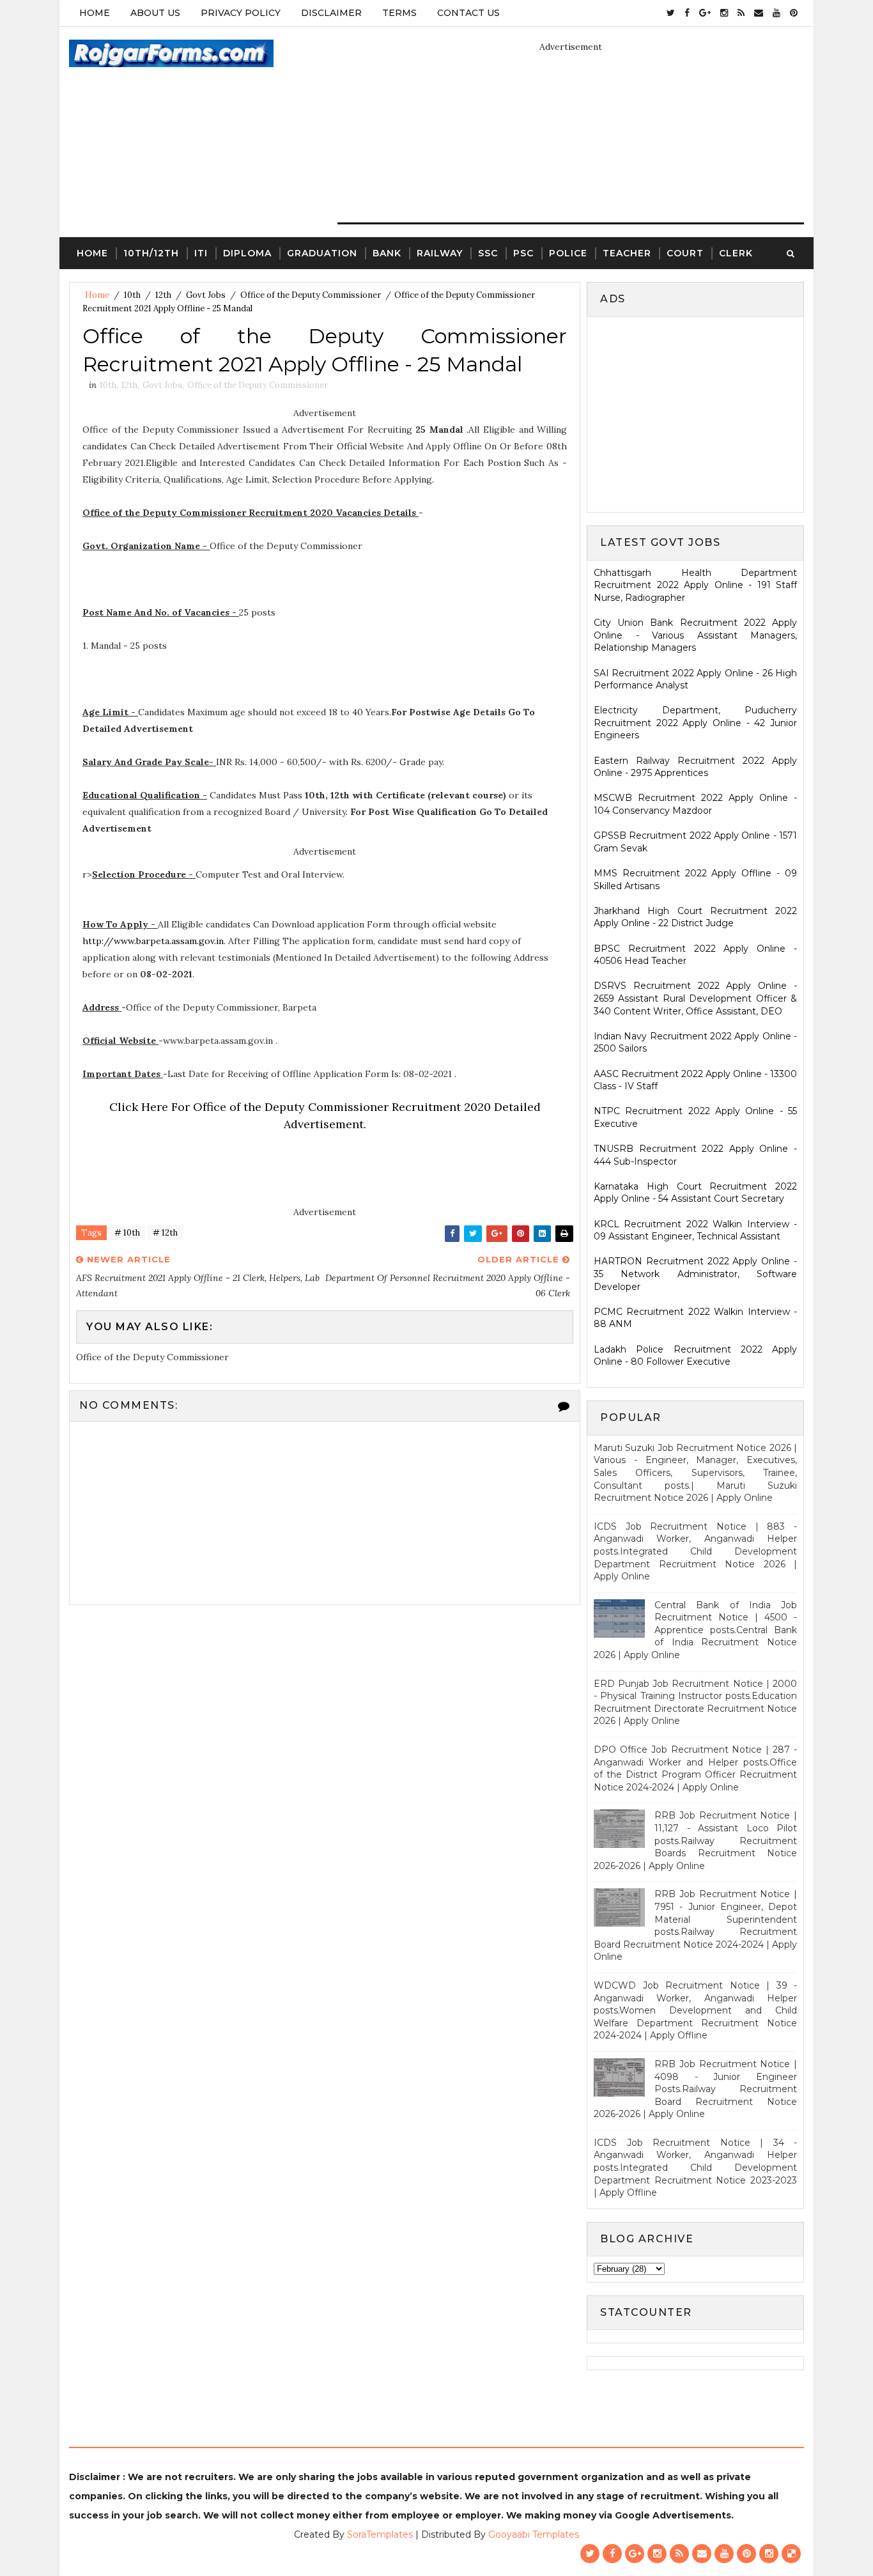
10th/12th (151, 253)
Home (95, 13)
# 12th (165, 1233)
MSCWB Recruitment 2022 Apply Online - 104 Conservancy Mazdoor (695, 804)
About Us (155, 13)
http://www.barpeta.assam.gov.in (153, 941)
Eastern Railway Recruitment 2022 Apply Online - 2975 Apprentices (695, 767)
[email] (759, 13)
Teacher (627, 253)
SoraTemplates (380, 2534)
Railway (440, 253)
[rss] (741, 13)
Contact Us (468, 13)
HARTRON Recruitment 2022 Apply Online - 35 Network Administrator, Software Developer (695, 1274)
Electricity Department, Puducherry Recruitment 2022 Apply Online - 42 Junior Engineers (695, 723)
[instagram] (724, 13)
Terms (399, 13)
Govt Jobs (206, 295)
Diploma (247, 253)
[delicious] (791, 2554)
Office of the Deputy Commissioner (311, 295)
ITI (201, 253)
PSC (523, 253)
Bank (387, 253)
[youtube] (776, 13)
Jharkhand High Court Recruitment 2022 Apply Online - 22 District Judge (695, 917)
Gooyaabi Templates (534, 2534)
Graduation (322, 253)
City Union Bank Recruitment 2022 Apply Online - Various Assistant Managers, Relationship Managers (695, 635)
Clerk (736, 253)
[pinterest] (794, 13)
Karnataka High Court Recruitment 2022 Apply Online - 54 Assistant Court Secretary (695, 1193)
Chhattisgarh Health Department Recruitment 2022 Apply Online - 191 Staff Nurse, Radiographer (695, 585)
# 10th (127, 1233)
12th (163, 295)
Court (685, 253)
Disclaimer (331, 13)
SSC (488, 253)
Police (568, 253)
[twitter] (671, 13)
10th (132, 295)
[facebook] (687, 13)
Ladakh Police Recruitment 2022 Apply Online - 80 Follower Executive (695, 1356)
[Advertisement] (701, 413)
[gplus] (705, 13)
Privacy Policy (241, 13)
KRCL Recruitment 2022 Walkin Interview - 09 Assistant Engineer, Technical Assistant (695, 1230)
